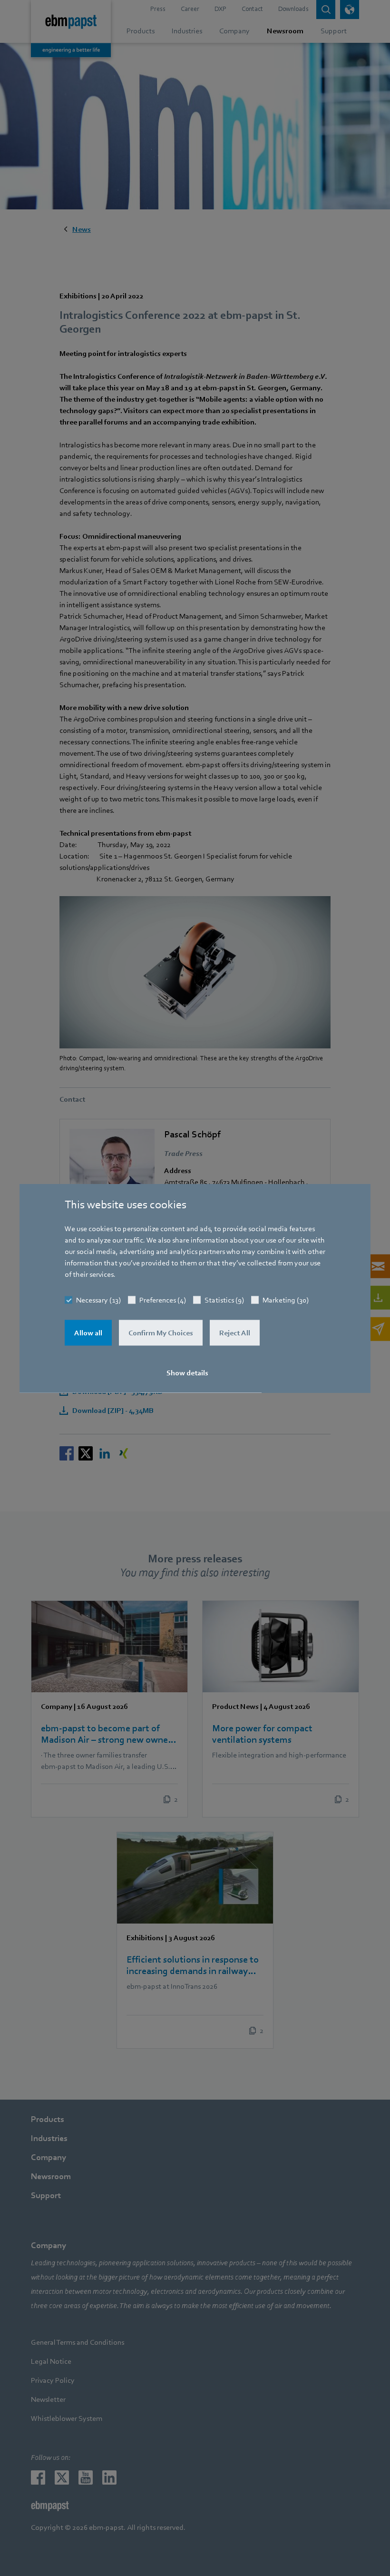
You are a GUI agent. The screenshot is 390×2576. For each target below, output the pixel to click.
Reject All (235, 1332)
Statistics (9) (224, 1300)
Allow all (88, 1332)
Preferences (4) (163, 1300)
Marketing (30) (286, 1300)
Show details (187, 1372)
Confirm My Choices (161, 1332)
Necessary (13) (98, 1300)
